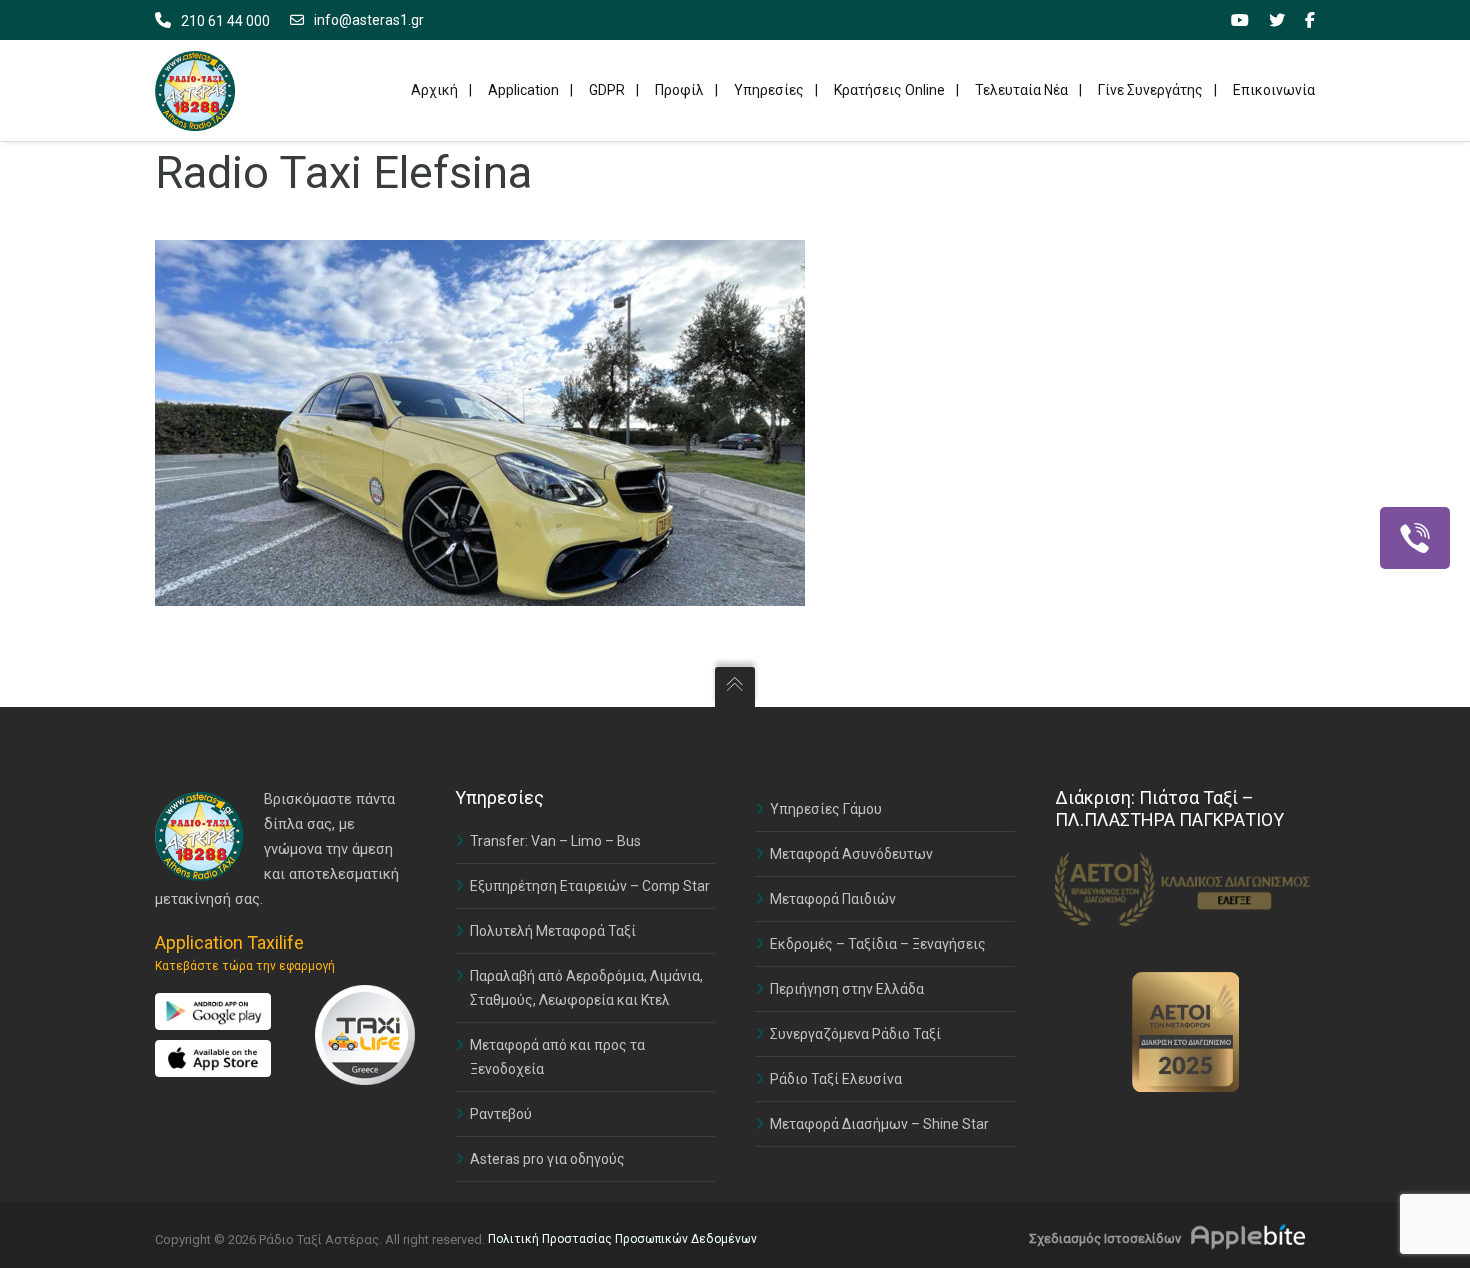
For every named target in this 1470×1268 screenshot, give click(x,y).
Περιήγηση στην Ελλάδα (847, 989)
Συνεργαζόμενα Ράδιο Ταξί (855, 1034)
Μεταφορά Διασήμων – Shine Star (879, 1124)
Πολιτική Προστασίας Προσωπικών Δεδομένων (622, 1239)
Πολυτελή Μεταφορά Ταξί (553, 931)
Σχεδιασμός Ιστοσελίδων (1105, 1238)
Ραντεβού (501, 1114)
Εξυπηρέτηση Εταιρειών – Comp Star (590, 886)
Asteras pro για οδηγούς (547, 1159)
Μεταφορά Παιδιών (833, 899)
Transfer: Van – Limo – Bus (555, 841)
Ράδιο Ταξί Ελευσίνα (836, 1079)
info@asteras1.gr (369, 20)
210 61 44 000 (225, 21)
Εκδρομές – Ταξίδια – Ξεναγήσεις (878, 944)
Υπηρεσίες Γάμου (826, 809)
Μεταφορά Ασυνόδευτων (851, 854)
